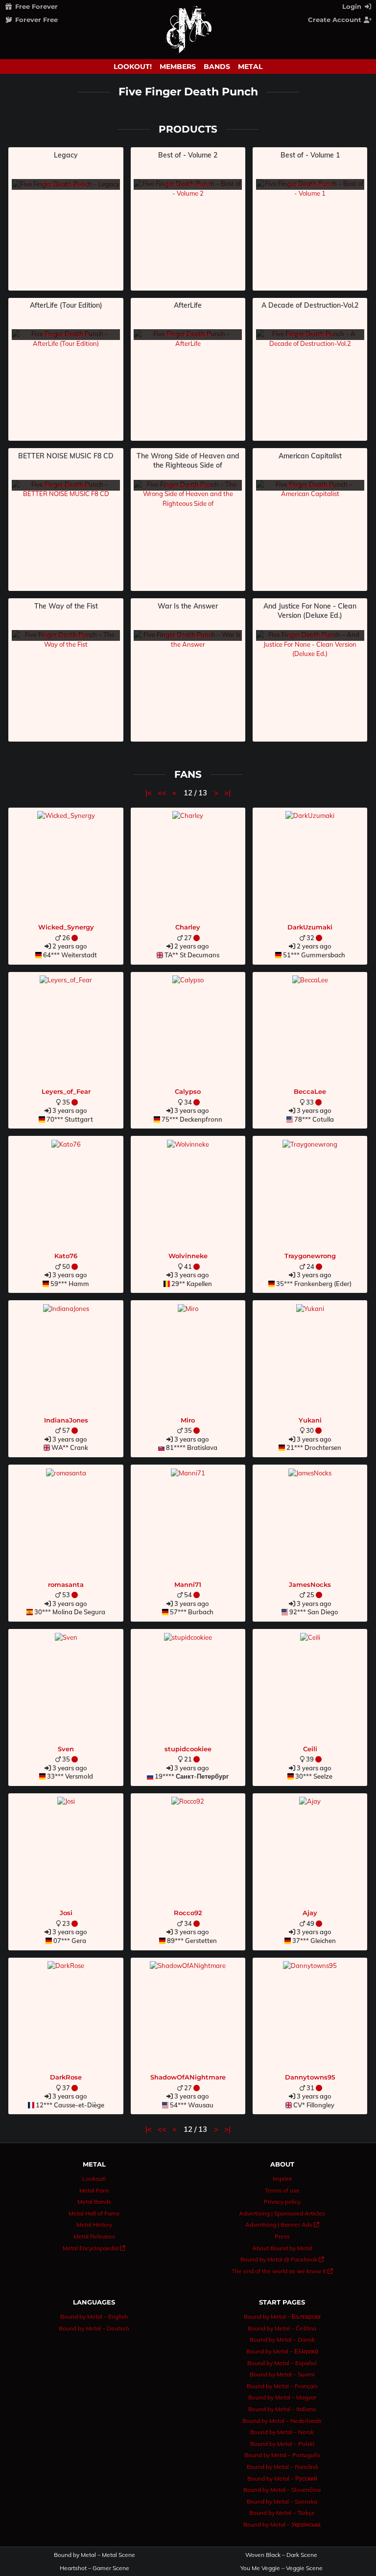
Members (178, 67)
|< (150, 793)
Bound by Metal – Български (282, 2316)
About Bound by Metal (282, 2248)
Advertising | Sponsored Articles (282, 2213)
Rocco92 (188, 1913)
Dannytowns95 (310, 2077)
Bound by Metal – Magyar (282, 2397)
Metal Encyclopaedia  (94, 2248)
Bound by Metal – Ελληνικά (282, 2351)
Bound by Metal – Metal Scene (94, 2555)
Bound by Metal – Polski (282, 2444)
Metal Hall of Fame (94, 2213)
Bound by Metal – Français (282, 2386)
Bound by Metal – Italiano (282, 2409)
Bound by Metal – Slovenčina (282, 2490)
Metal (250, 67)
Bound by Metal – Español (282, 2363)
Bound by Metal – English (94, 2316)
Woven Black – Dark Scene (281, 2555)
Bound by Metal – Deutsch (94, 2328)
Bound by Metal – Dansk (282, 2339)
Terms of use (282, 2190)
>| (227, 793)
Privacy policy (282, 2202)
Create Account (336, 20)
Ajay (310, 1913)
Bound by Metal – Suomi (282, 2374)
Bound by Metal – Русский (282, 2478)
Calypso (188, 1091)
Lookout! (133, 67)
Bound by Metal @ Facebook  (282, 2259)
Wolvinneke (188, 1256)
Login (353, 6)
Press (282, 2236)
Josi (66, 1913)
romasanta (66, 1584)
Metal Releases (94, 2236)
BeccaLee (310, 1091)
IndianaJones (66, 1420)
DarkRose (66, 2077)
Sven (66, 1749)
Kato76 (66, 1256)
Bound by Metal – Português (282, 2455)
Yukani (310, 1420)
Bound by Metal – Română (282, 2467)
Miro (188, 1420)
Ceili (310, 1749)
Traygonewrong (310, 1256)
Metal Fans (94, 2190)
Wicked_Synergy (66, 927)
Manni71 (188, 1584)
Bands (217, 67)
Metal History (94, 2225)
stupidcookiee (188, 1749)
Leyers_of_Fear (66, 1091)
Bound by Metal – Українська (282, 2524)
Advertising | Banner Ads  (282, 2225)
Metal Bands (94, 2202)
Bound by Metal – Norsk (282, 2432)
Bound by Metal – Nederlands (282, 2421)
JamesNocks (310, 1584)
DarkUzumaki (310, 927)
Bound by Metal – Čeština (282, 2328)
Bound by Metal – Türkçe (282, 2513)
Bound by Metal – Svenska (282, 2501)
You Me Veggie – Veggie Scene (282, 2568)
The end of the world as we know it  (282, 2271)
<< (163, 793)
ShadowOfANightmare (188, 2077)
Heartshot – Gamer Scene (94, 2568)
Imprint (282, 2179)
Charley (188, 927)
